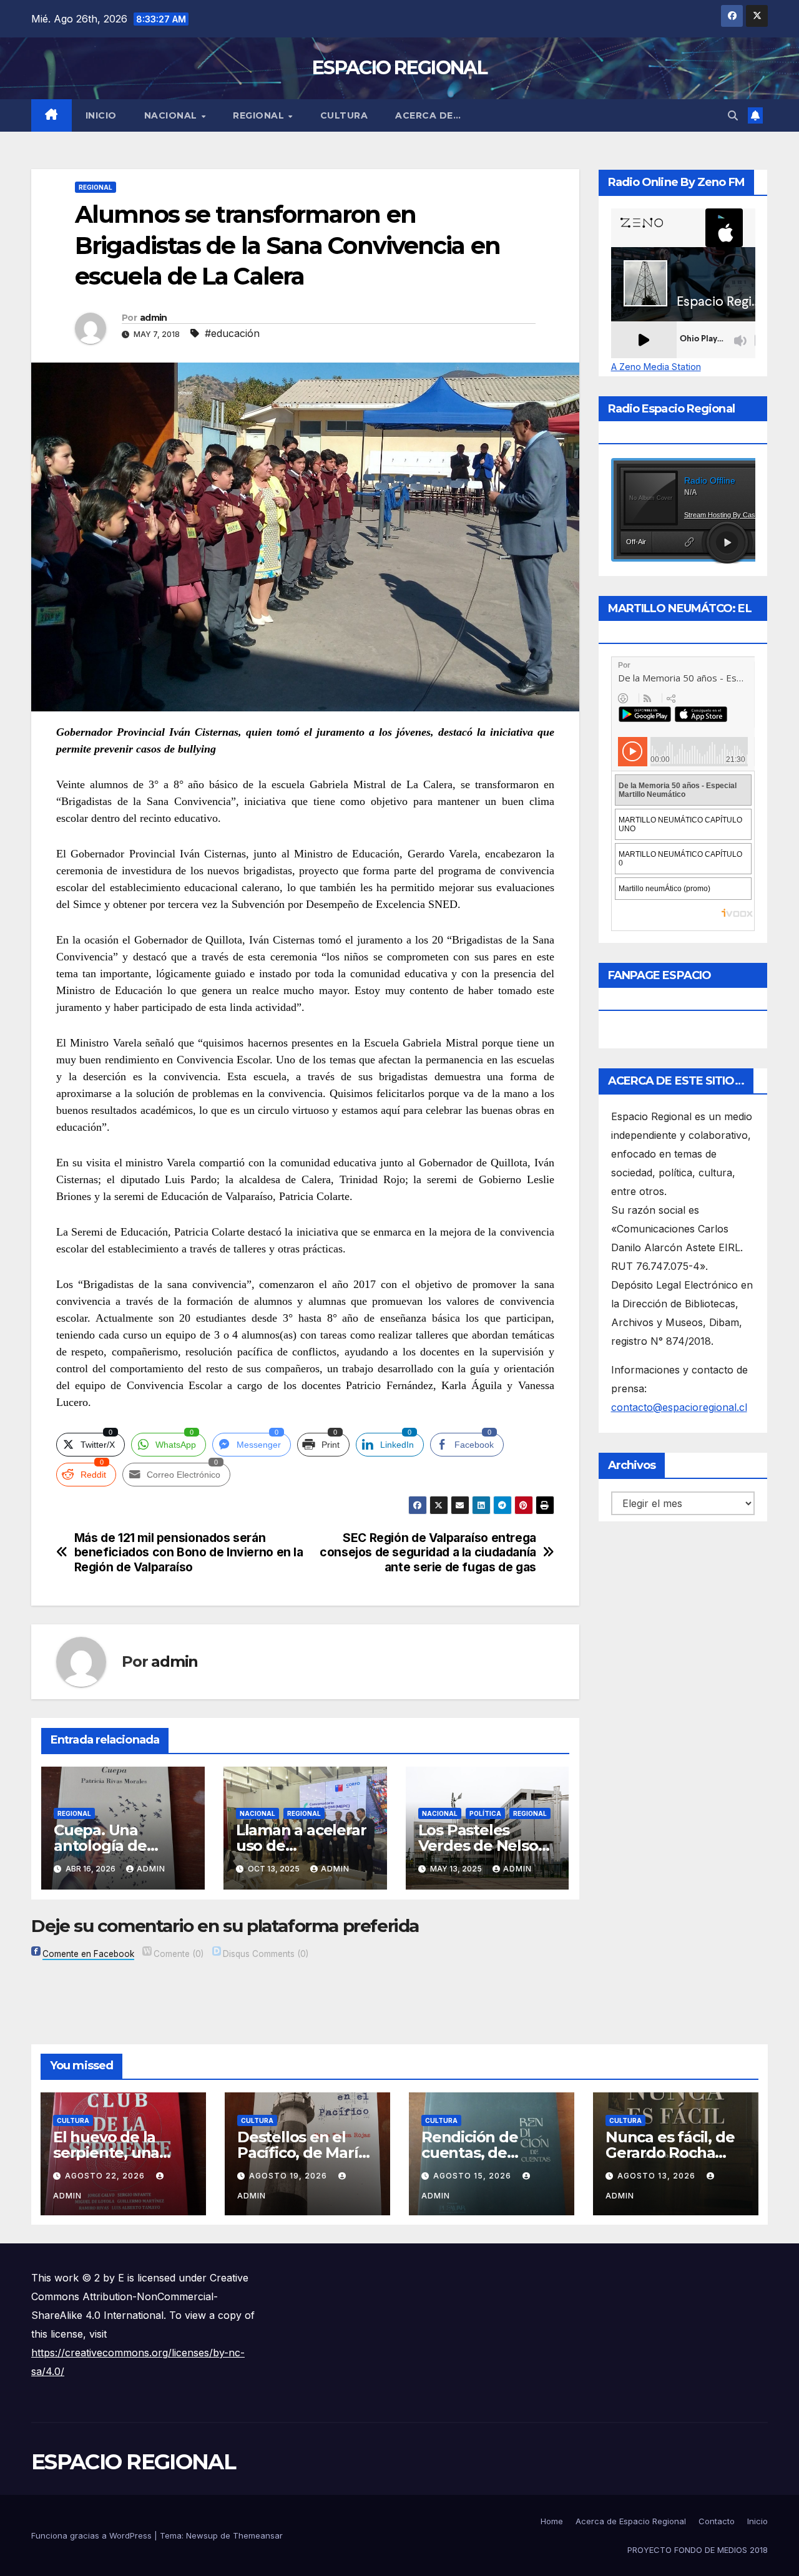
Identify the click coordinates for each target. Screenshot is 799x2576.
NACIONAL (172, 115)
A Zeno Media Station (656, 367)
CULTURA (344, 115)
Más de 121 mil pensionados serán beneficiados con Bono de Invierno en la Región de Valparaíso (189, 1552)
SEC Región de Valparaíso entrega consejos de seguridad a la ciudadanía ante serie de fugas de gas (428, 1552)
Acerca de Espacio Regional (631, 2521)
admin (154, 318)
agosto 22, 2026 (106, 2176)
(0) (179, 1954)
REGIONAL (260, 115)
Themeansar (258, 2535)
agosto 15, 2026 (473, 2176)
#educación (232, 333)
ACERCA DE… (428, 115)
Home (552, 2521)
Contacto (717, 2521)
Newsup (202, 2535)
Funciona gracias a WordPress (93, 2535)
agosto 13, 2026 (658, 2176)
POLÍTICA (485, 1813)
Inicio (101, 115)
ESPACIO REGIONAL (399, 68)
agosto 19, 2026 (289, 2176)
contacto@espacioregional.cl (679, 1407)
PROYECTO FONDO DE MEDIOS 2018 (698, 2550)
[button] (733, 115)
